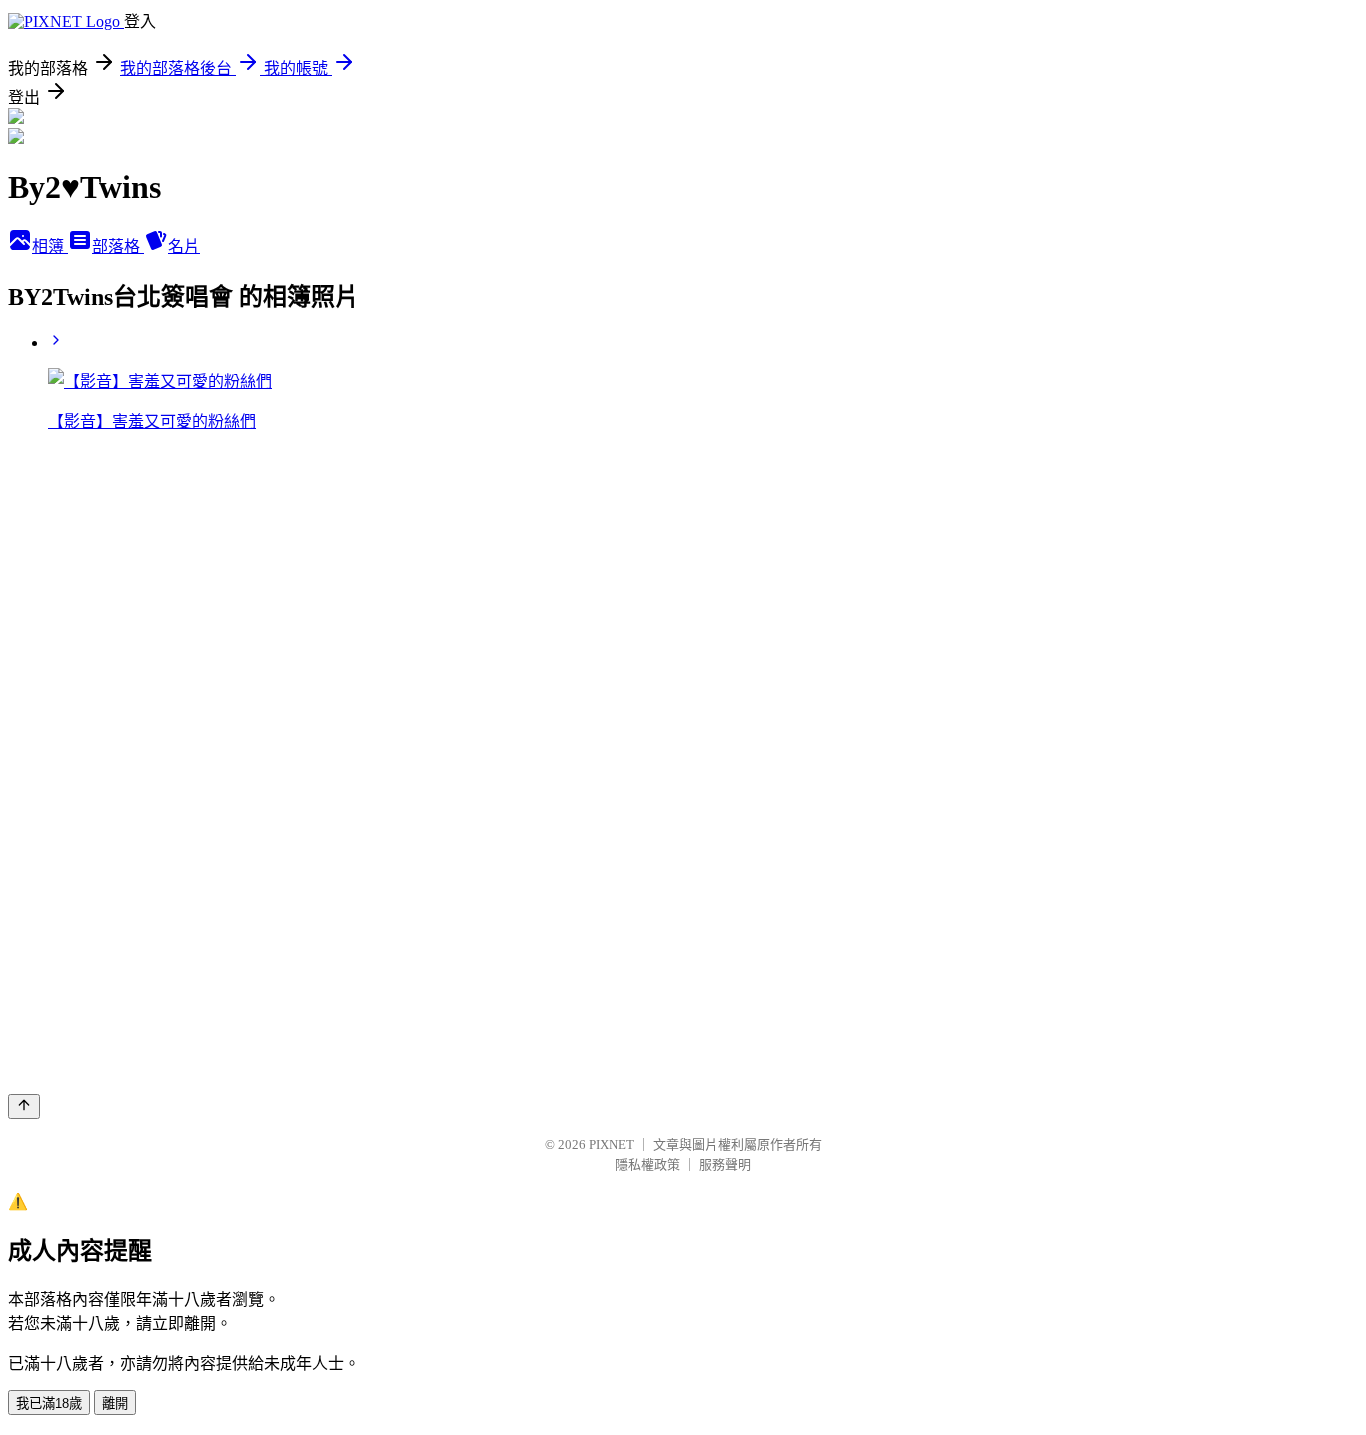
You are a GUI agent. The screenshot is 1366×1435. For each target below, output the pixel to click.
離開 (115, 1403)
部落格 (118, 246)
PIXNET (611, 1144)
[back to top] (24, 1106)
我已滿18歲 (49, 1403)
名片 (184, 246)
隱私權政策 (647, 1164)
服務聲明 (725, 1164)
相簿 (50, 246)
